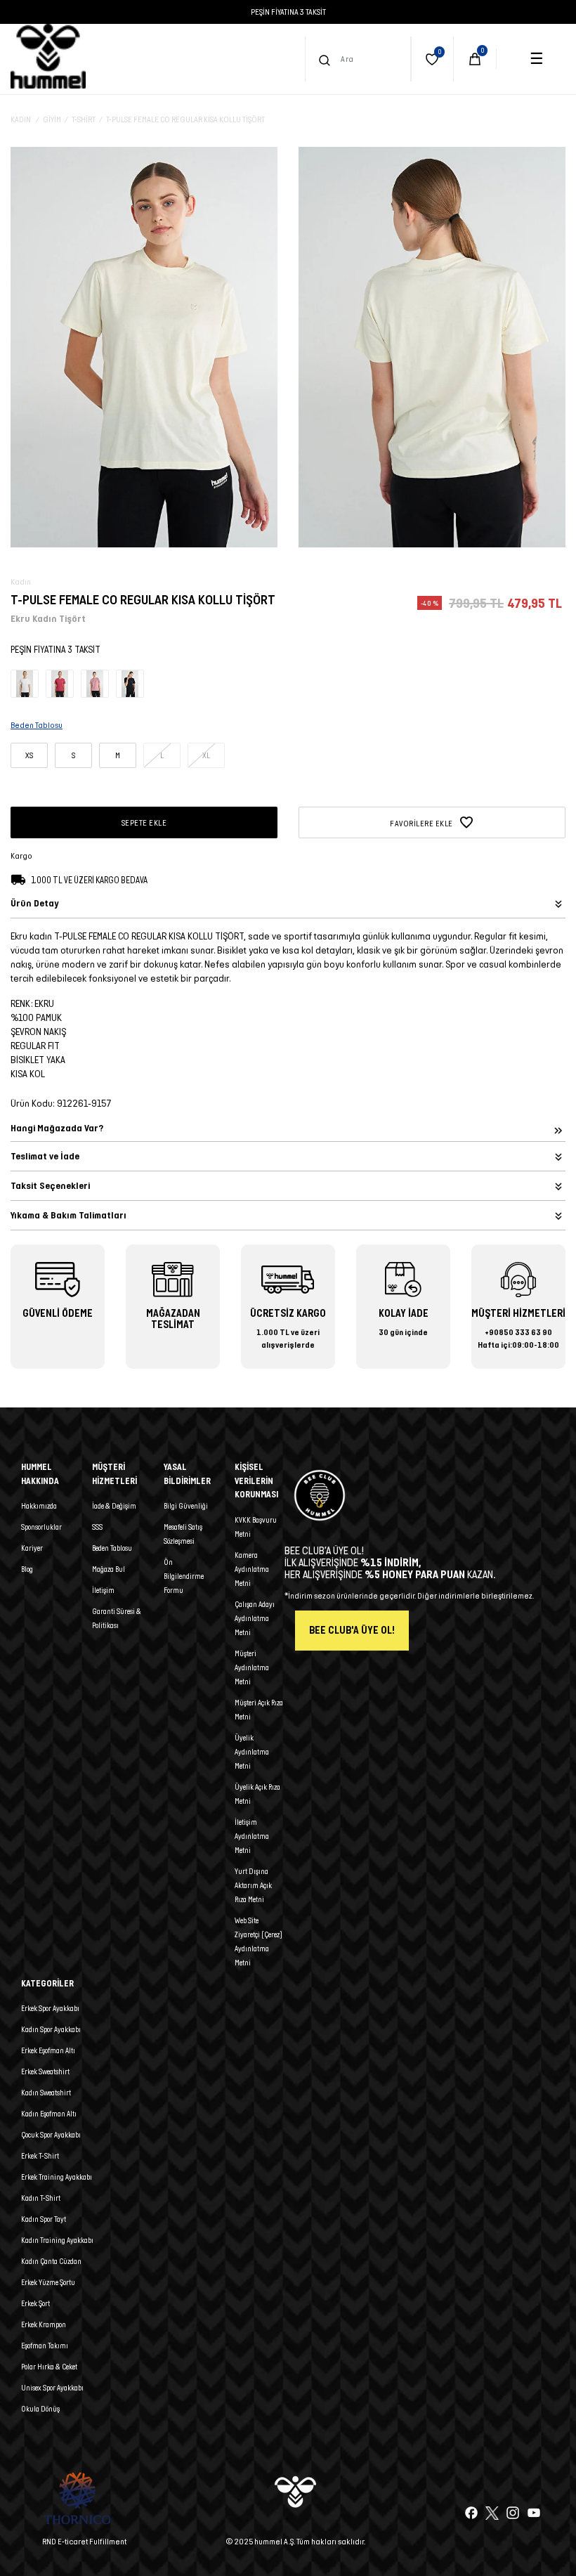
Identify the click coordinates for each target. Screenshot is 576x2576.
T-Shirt (84, 119)
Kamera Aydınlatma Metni (252, 1569)
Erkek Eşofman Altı (48, 2050)
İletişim (103, 1590)
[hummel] (48, 56)
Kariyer (32, 1548)
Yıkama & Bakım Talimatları (68, 1215)
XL (206, 755)
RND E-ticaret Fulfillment (84, 2541)
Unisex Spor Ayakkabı (52, 2388)
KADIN (21, 119)
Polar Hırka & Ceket (49, 2367)
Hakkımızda (39, 1506)
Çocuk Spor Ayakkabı (51, 2135)
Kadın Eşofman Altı (49, 2114)
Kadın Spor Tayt (44, 2219)
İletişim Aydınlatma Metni (252, 1836)
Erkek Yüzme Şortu (48, 2282)
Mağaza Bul (109, 1569)
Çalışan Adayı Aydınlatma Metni (255, 1618)
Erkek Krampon (44, 2324)
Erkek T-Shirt (40, 2156)
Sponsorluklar (41, 1527)
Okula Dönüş (40, 2409)
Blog (27, 1569)
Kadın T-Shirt (41, 2198)
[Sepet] (475, 59)
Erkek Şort (35, 2303)
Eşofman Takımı (45, 2346)
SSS (97, 1527)
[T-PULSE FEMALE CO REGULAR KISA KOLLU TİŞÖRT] (25, 683)
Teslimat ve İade (45, 1156)
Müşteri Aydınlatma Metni (252, 1667)
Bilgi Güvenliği (186, 1506)
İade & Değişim (114, 1506)
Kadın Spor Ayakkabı (51, 2029)
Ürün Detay (34, 903)
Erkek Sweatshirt (45, 2071)
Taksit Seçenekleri (50, 1186)
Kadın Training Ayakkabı (57, 2240)
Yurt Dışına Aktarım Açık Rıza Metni (253, 1885)
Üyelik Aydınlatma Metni (252, 1752)
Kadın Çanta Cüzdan (51, 2261)
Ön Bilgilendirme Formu (184, 1576)
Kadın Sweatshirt (46, 2093)
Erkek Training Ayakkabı (57, 2177)
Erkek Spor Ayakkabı (50, 2008)
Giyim (52, 119)
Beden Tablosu (112, 1548)
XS (29, 755)
